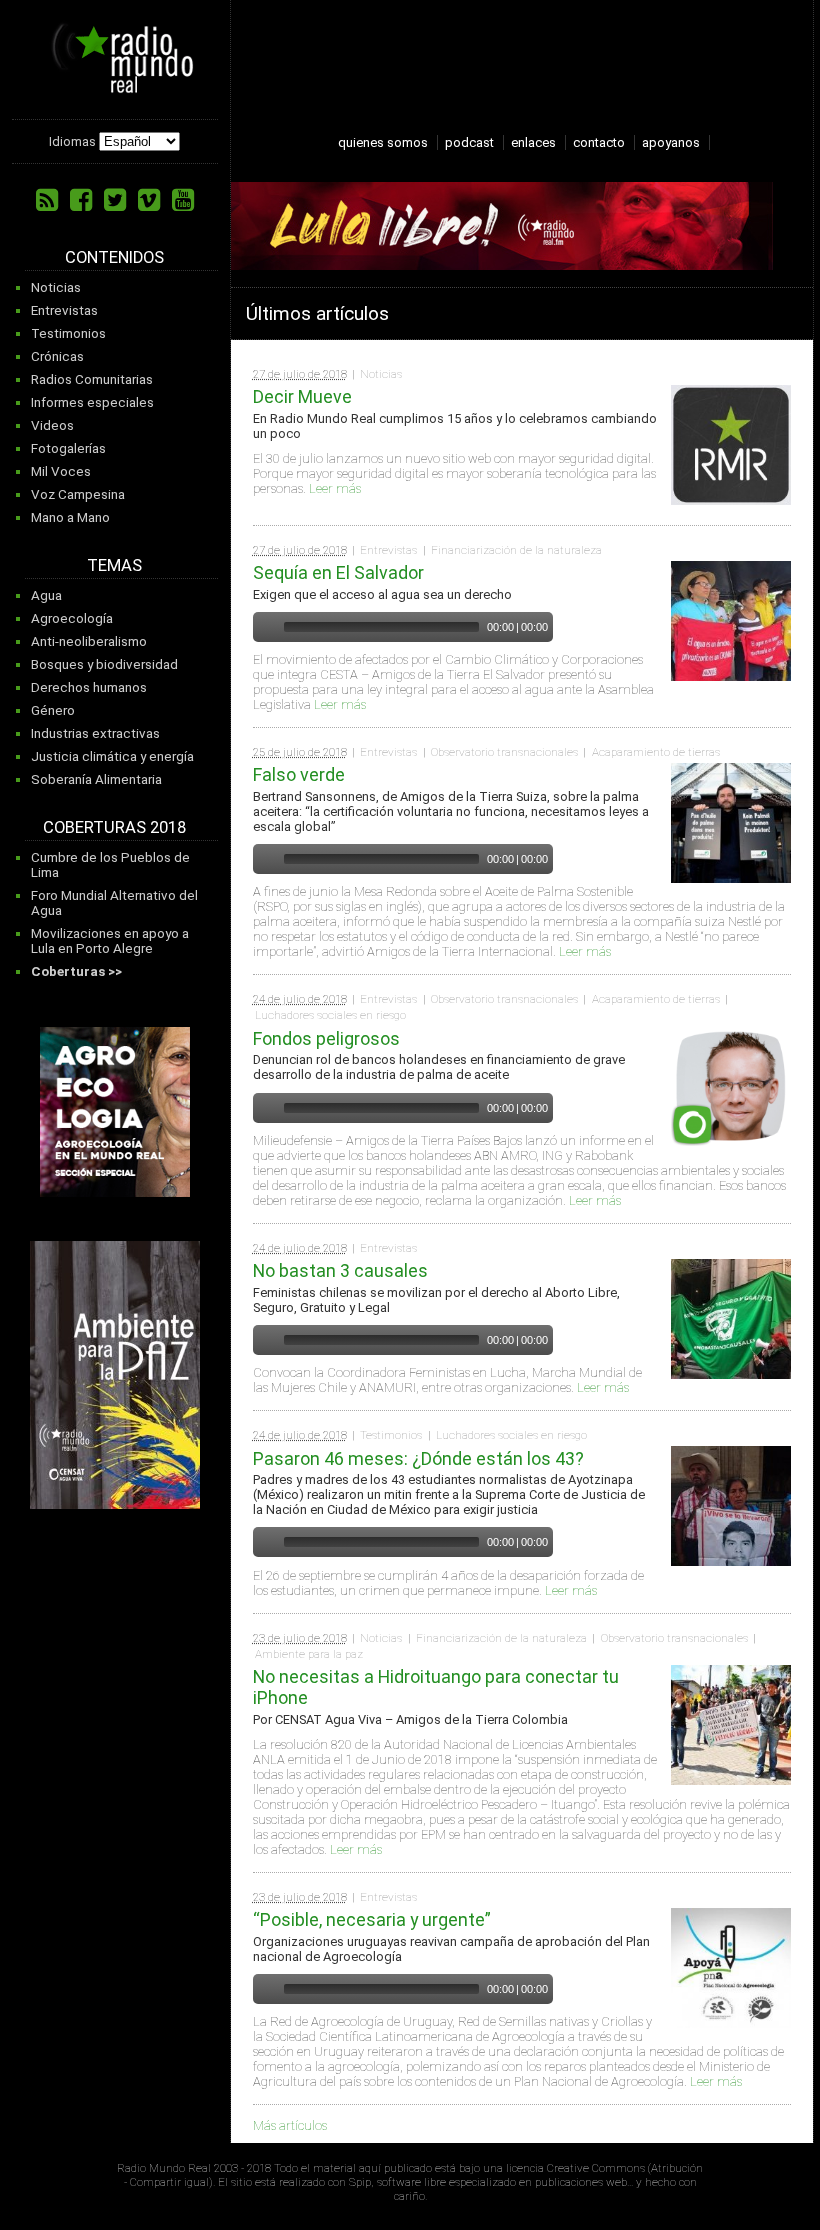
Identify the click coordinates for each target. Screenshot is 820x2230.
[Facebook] (81, 200)
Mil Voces (61, 471)
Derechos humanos (89, 687)
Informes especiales (92, 402)
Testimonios (68, 333)
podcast (469, 142)
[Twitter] (115, 200)
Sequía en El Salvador (338, 572)
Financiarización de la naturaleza (516, 550)
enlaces (533, 142)
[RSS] (47, 200)
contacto (599, 142)
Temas (114, 565)
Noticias (56, 287)
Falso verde (299, 774)
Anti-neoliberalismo (89, 641)
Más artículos (290, 2125)
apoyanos (671, 142)
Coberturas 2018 (114, 827)
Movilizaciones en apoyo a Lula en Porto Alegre (110, 941)
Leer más (335, 488)
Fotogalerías (68, 448)
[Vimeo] (149, 200)
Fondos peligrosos (326, 1038)
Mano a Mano (70, 517)
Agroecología (72, 618)
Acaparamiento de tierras (656, 752)
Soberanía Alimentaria (96, 779)
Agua (46, 595)
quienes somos (383, 142)
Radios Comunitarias (92, 379)
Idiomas (72, 141)
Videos (52, 425)
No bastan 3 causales (340, 1270)
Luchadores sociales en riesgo (330, 1015)
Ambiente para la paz (309, 1654)
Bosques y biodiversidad (104, 664)
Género (53, 710)
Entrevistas (64, 310)
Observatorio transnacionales (504, 752)
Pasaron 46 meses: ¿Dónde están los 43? (418, 1458)
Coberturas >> (76, 971)
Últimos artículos (317, 313)
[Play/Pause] (266, 627)
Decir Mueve (302, 396)
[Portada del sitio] (115, 86)
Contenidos (114, 257)
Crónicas (57, 356)
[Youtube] (183, 200)
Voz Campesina (78, 494)
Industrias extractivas (95, 733)
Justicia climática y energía (112, 756)
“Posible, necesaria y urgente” (372, 1919)
